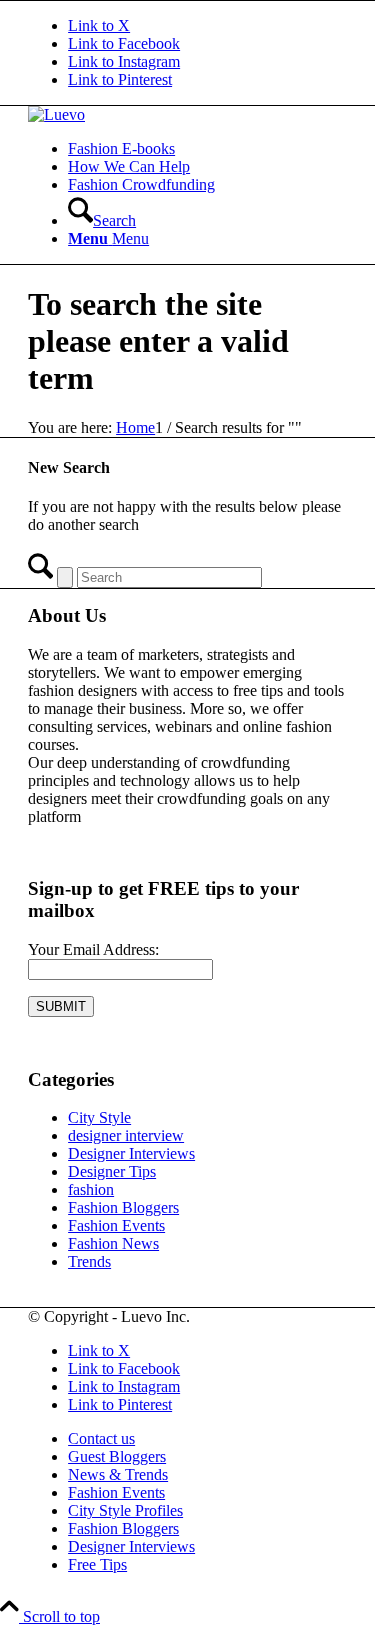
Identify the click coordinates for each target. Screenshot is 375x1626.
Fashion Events (116, 1225)
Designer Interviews (131, 1153)
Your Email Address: (93, 949)
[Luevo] (56, 114)
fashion (91, 1189)
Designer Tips (112, 1171)
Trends (89, 1261)
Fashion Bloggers (123, 1207)
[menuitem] (207, 149)
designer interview (126, 1135)
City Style (99, 1117)
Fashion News (113, 1243)
